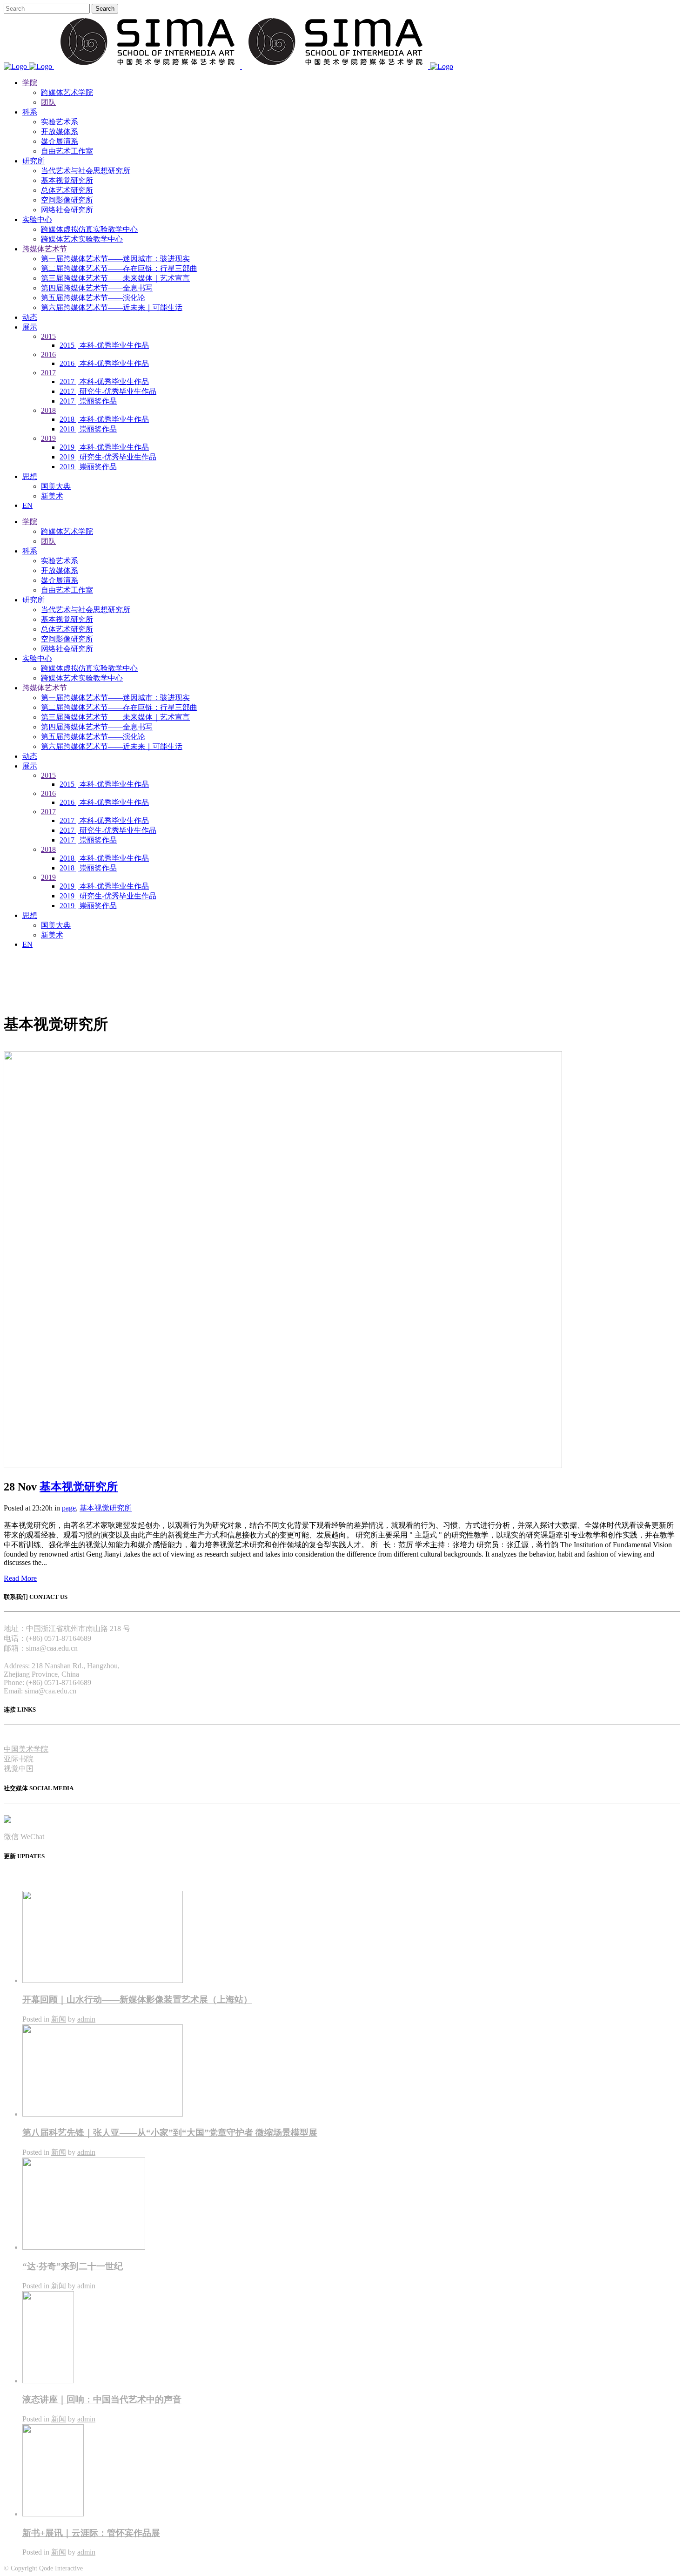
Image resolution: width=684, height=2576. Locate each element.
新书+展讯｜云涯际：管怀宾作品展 (91, 2533)
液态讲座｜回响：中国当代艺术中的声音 (102, 2399)
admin (86, 2019)
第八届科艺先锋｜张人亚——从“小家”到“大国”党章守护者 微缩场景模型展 (170, 2133)
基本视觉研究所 (79, 1487)
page (69, 1508)
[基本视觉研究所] (283, 1466)
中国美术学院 (26, 1749)
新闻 (59, 2019)
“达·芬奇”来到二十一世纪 (73, 2266)
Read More (20, 1578)
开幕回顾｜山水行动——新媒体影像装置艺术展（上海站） (137, 1999)
